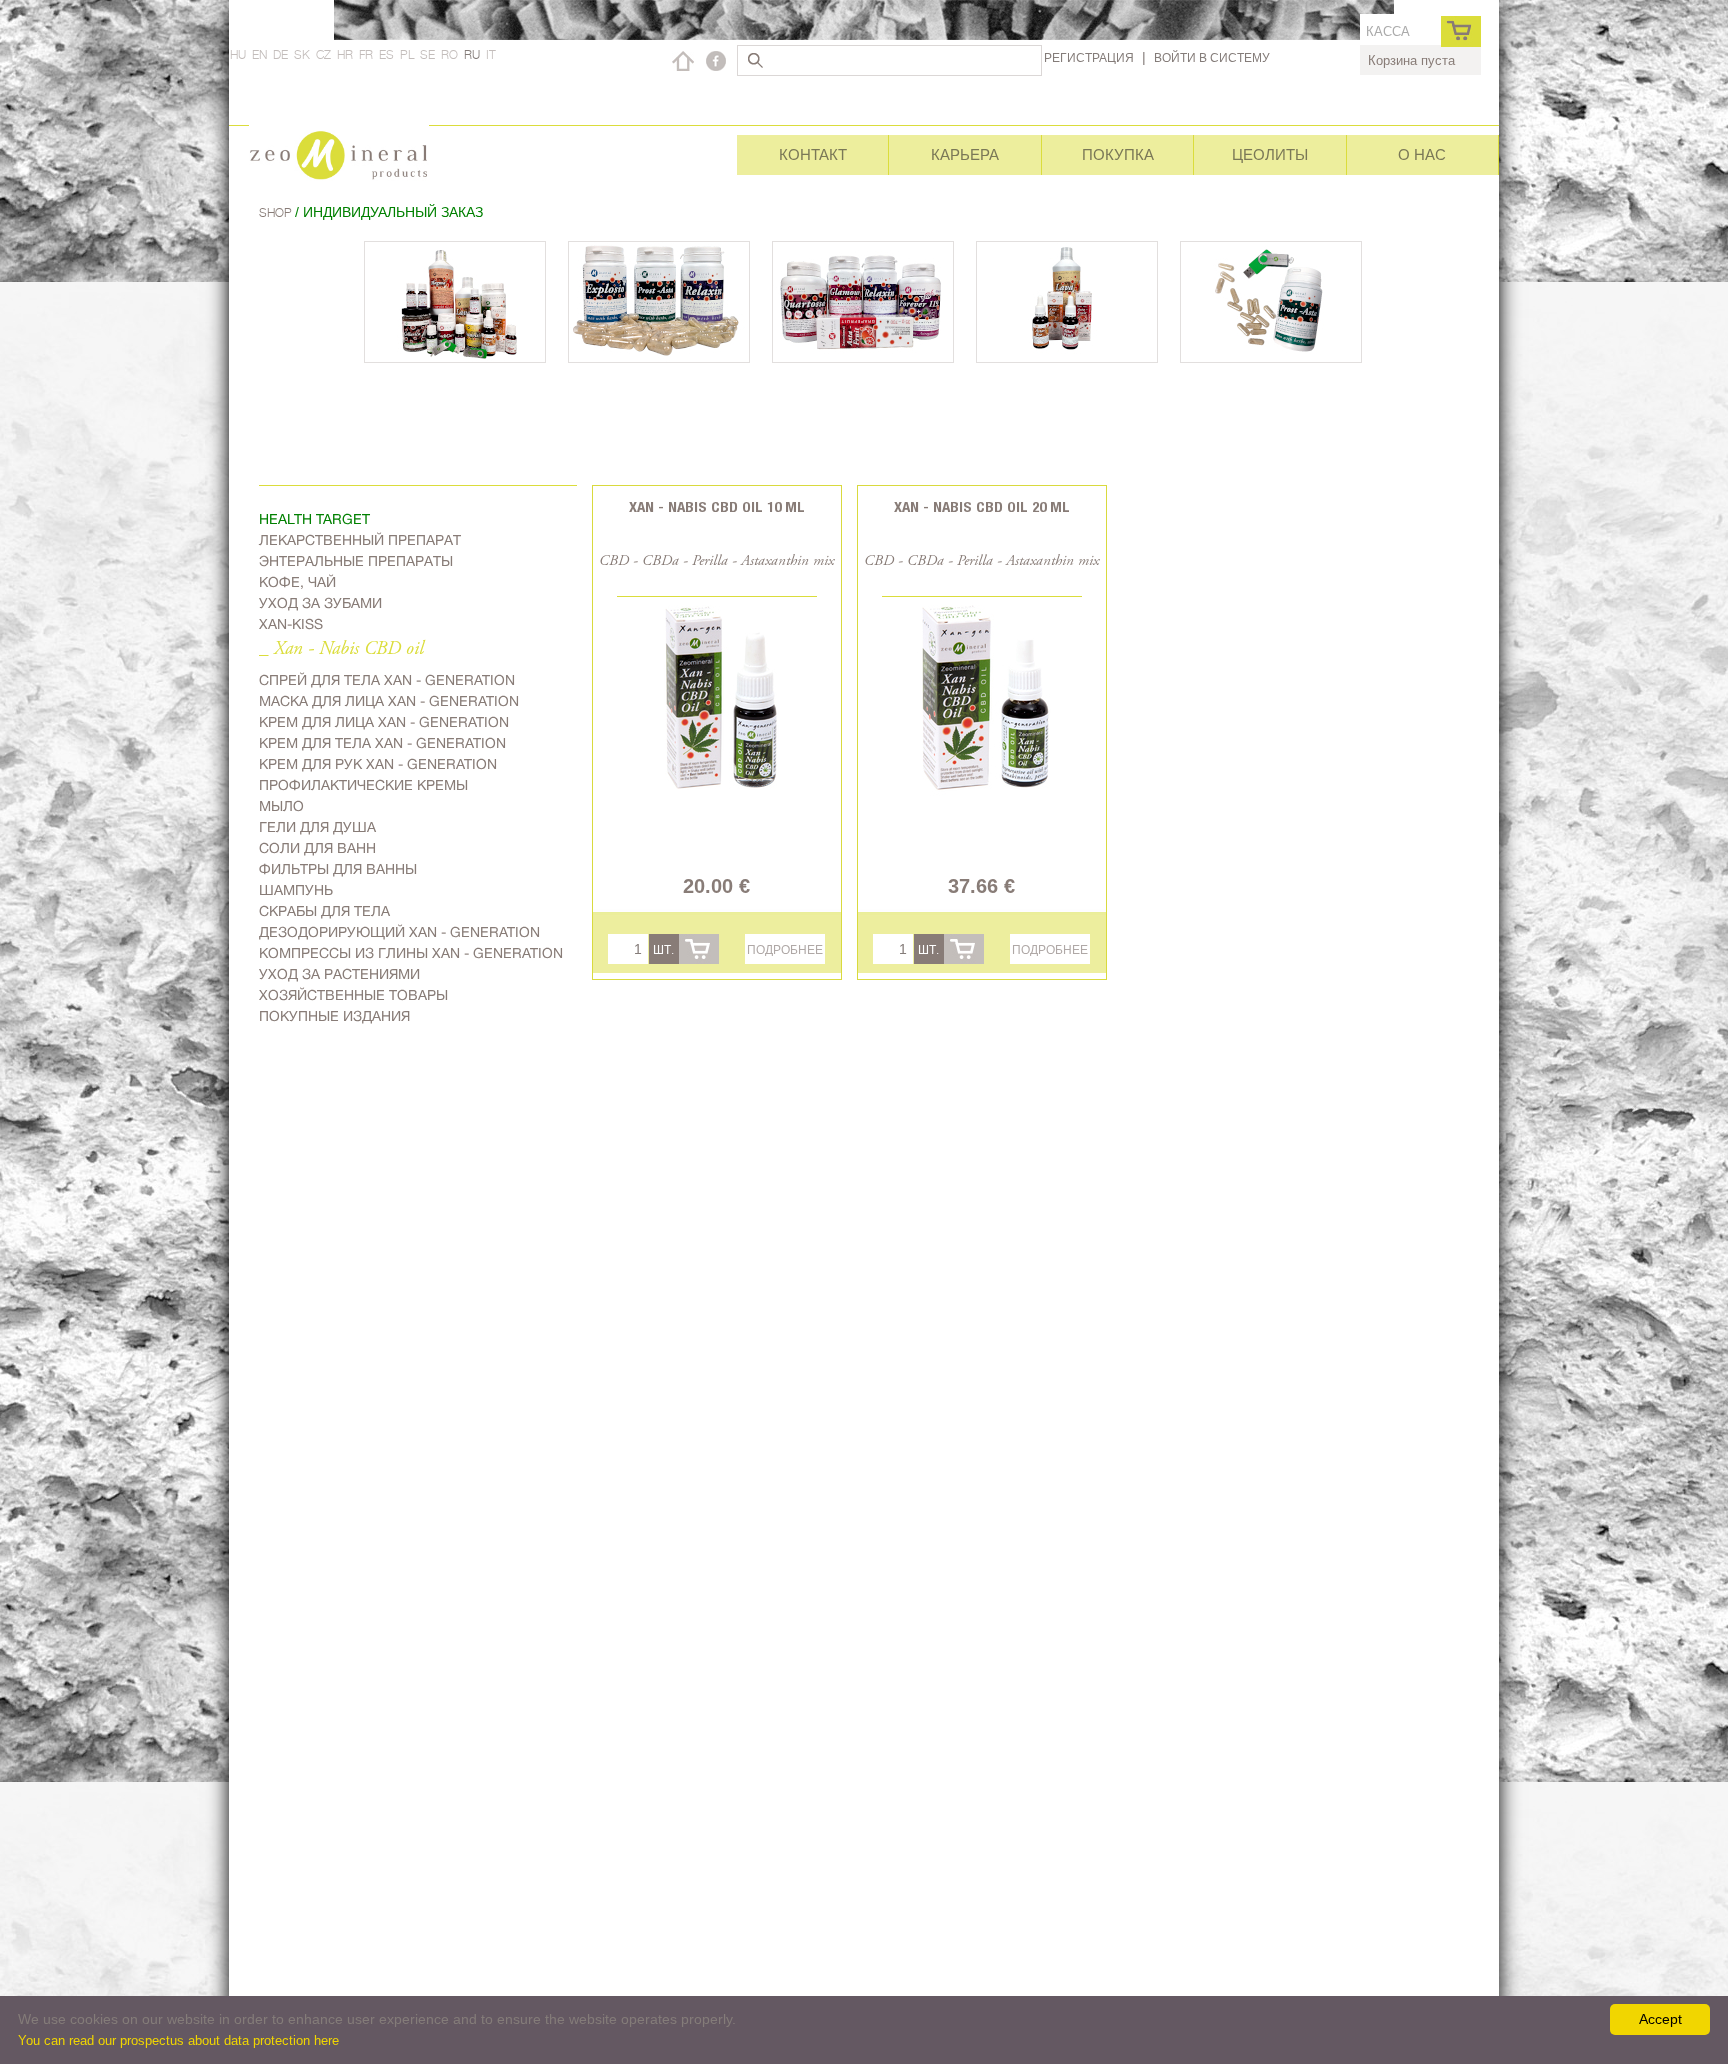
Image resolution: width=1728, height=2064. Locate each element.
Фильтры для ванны (338, 869)
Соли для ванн (317, 848)
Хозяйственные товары (353, 995)
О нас (1422, 154)
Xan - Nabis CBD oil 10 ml (717, 506)
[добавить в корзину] (699, 949)
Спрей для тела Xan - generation (387, 680)
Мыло (281, 806)
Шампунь (296, 890)
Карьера (965, 154)
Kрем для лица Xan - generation (384, 722)
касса (1388, 31)
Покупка (1118, 154)
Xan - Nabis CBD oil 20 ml (982, 506)
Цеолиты (1270, 154)
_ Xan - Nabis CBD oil (341, 649)
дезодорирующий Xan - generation (399, 932)
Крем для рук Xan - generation (378, 764)
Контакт (813, 154)
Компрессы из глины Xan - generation (411, 953)
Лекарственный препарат (360, 540)
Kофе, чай (297, 582)
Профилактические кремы (363, 785)
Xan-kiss (291, 624)
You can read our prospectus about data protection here (178, 2040)
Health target (314, 519)
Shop (277, 212)
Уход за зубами (320, 603)
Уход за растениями (339, 974)
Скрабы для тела (324, 911)
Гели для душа (317, 827)
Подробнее (785, 949)
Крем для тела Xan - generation (382, 743)
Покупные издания (334, 1016)
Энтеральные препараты (356, 561)
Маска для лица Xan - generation (389, 701)
